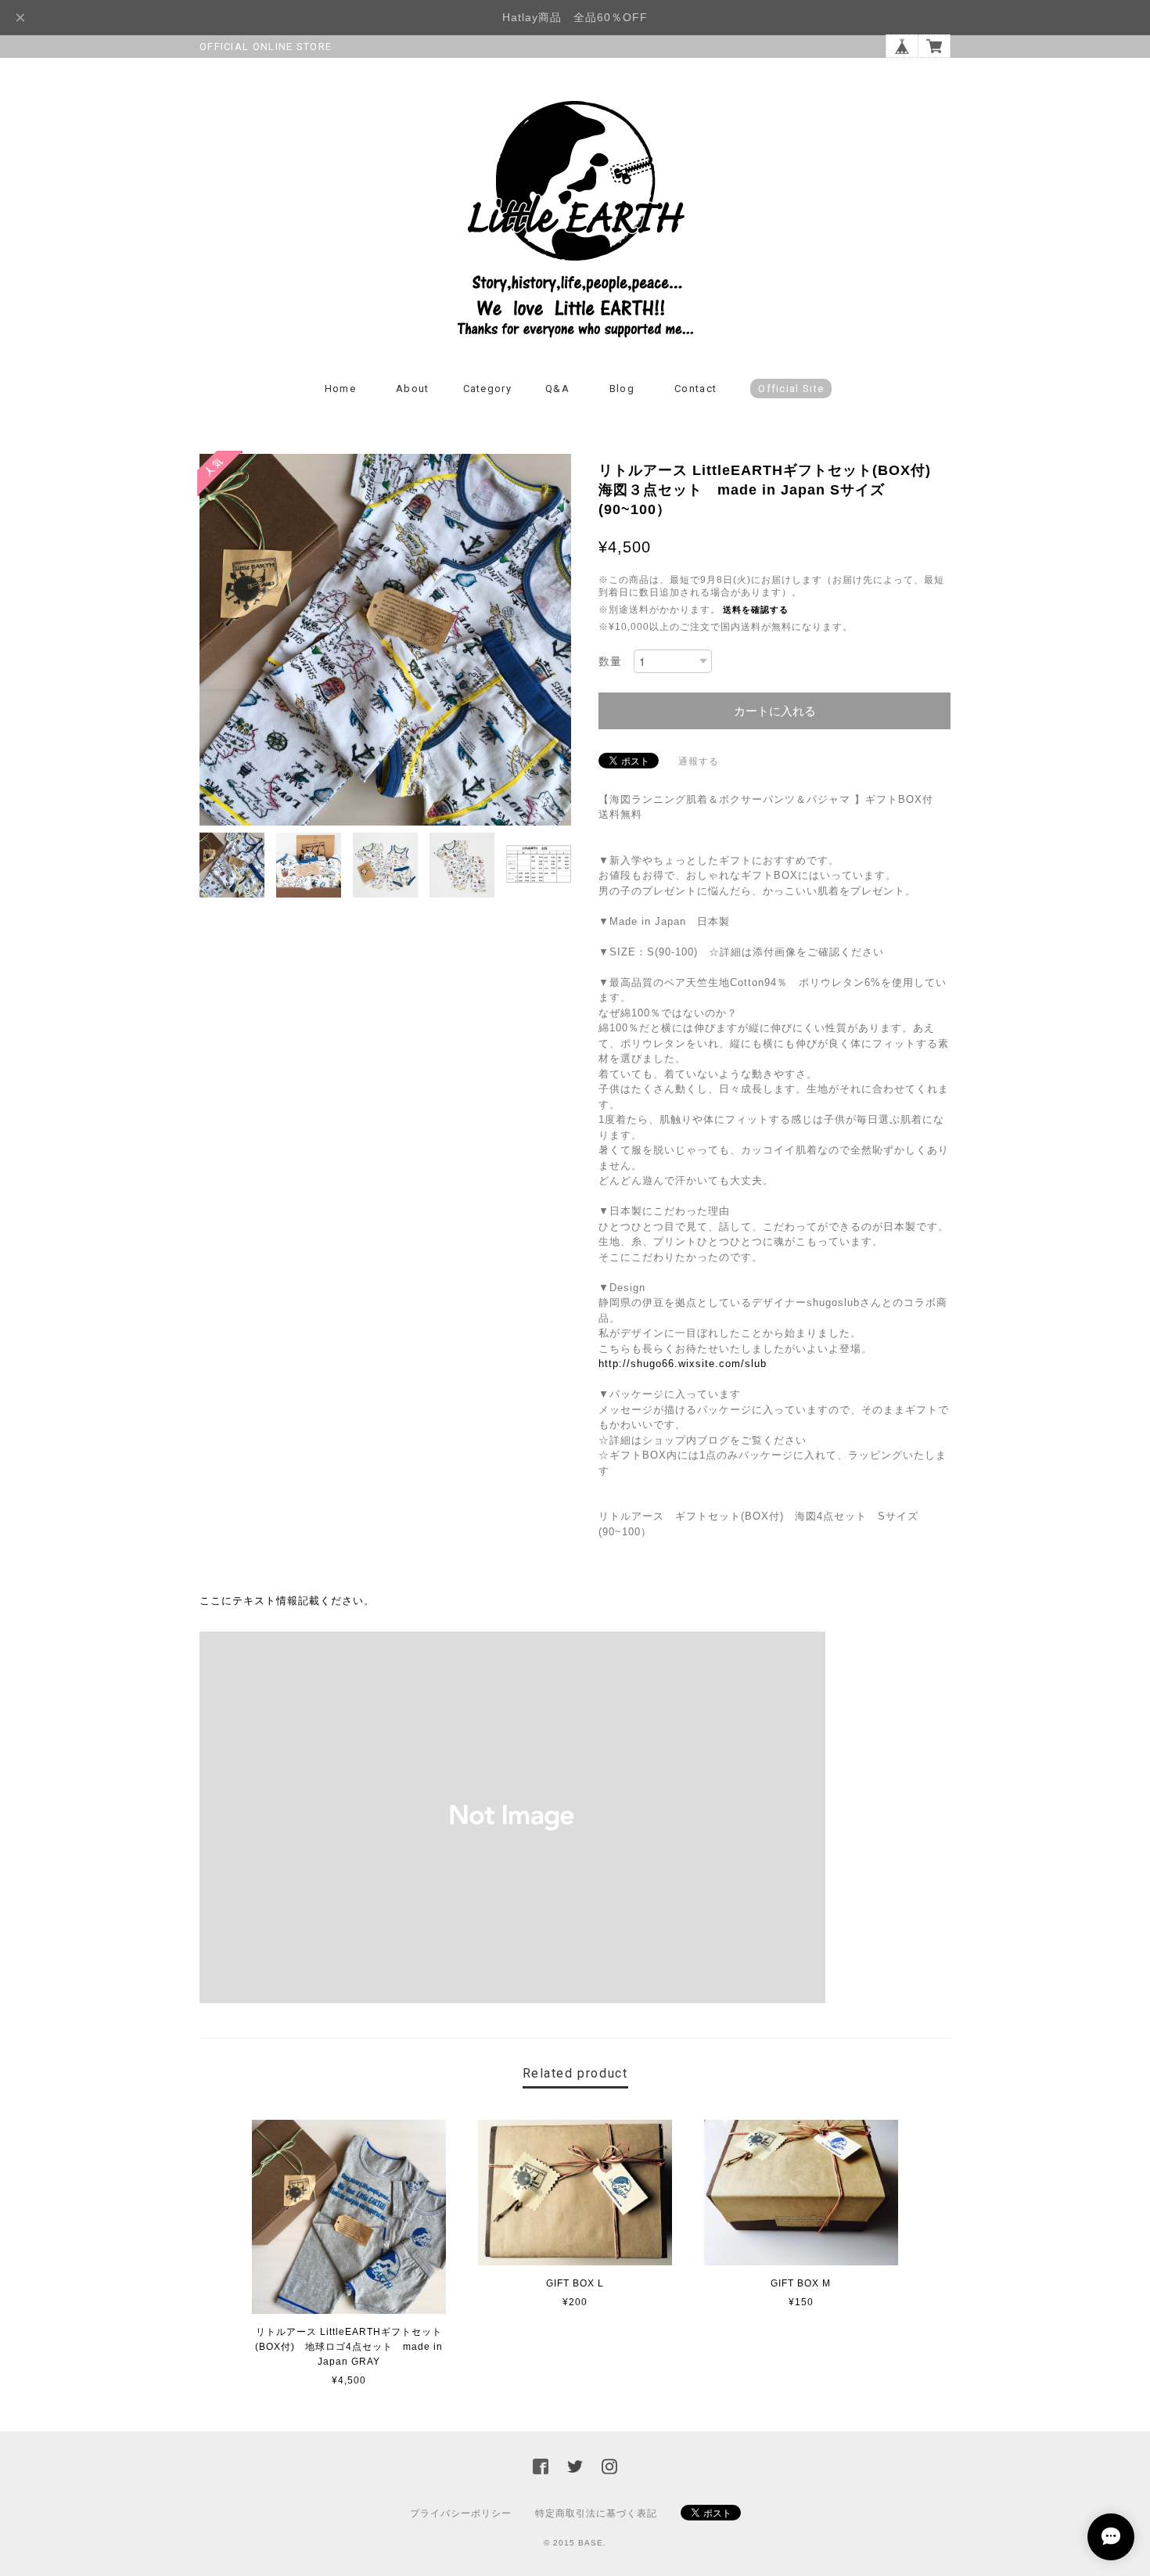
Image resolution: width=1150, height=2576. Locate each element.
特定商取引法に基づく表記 (596, 2513)
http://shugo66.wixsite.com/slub (683, 1364)
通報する (699, 761)
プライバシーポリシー (461, 2513)
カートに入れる (775, 711)
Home (340, 389)
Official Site (791, 389)
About (413, 389)
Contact (695, 389)
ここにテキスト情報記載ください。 (287, 1601)
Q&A (557, 389)
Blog (622, 389)
